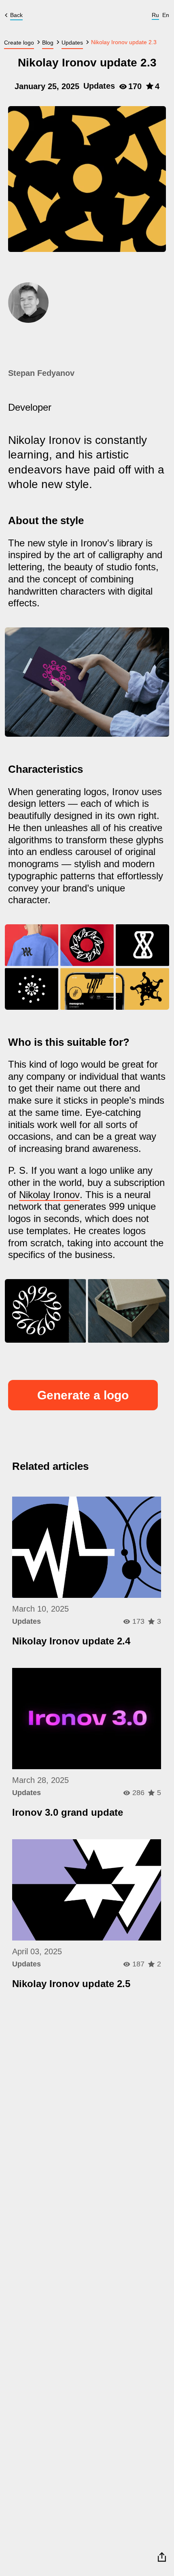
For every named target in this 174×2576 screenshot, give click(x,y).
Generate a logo (83, 1395)
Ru (155, 15)
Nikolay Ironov (49, 1195)
